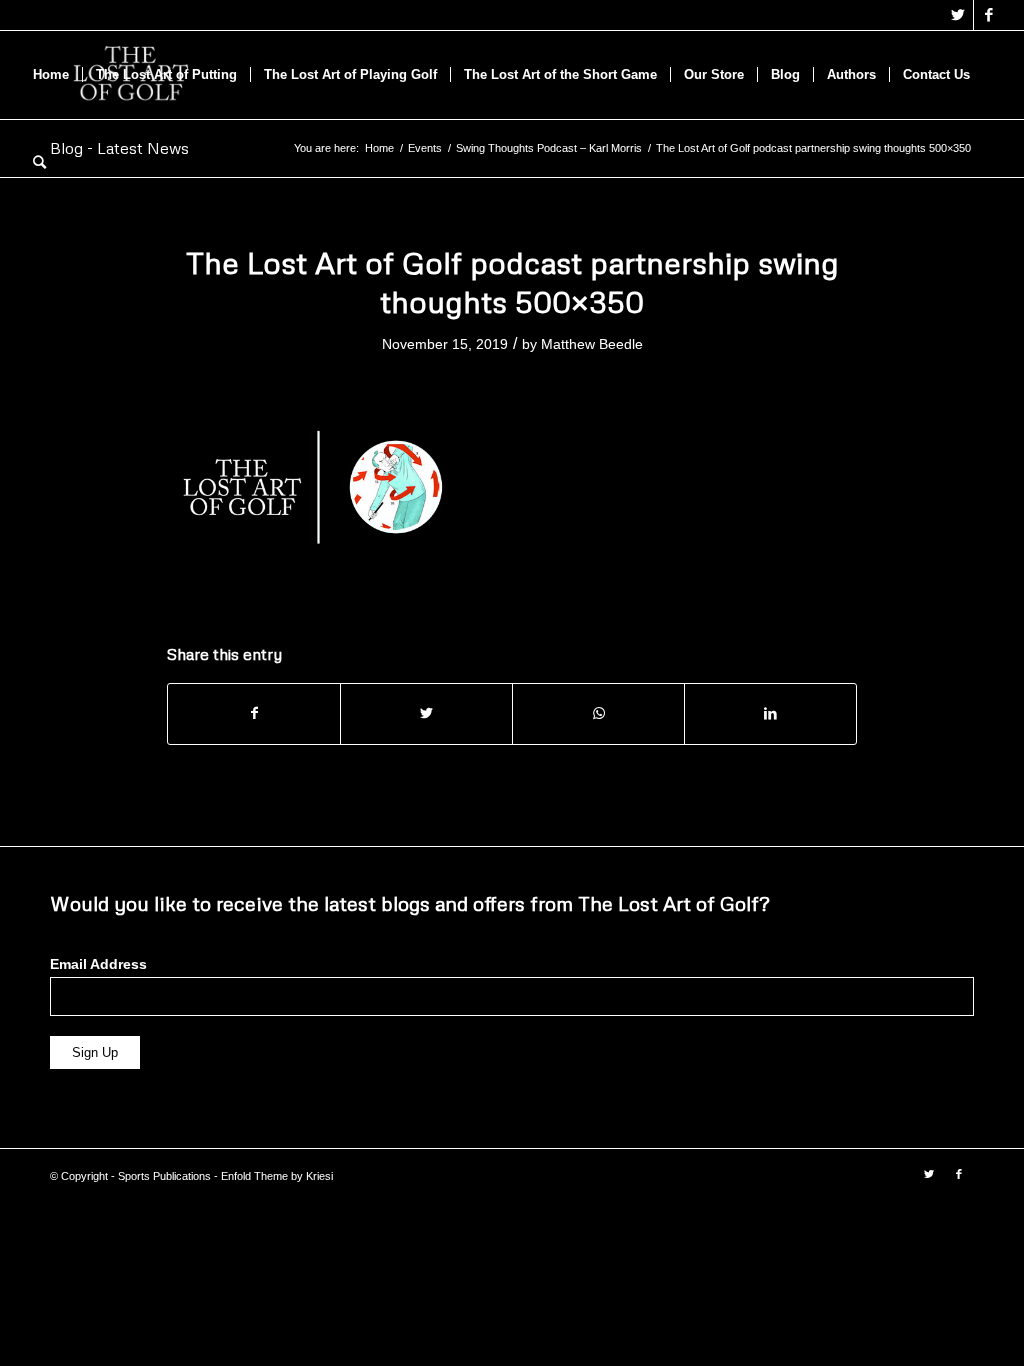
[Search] (39, 163)
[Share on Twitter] (426, 713)
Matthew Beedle (592, 344)
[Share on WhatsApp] (598, 713)
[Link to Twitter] (958, 15)
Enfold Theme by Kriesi (277, 1176)
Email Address (98, 964)
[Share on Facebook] (254, 713)
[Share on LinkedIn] (770, 713)
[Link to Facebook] (989, 15)
